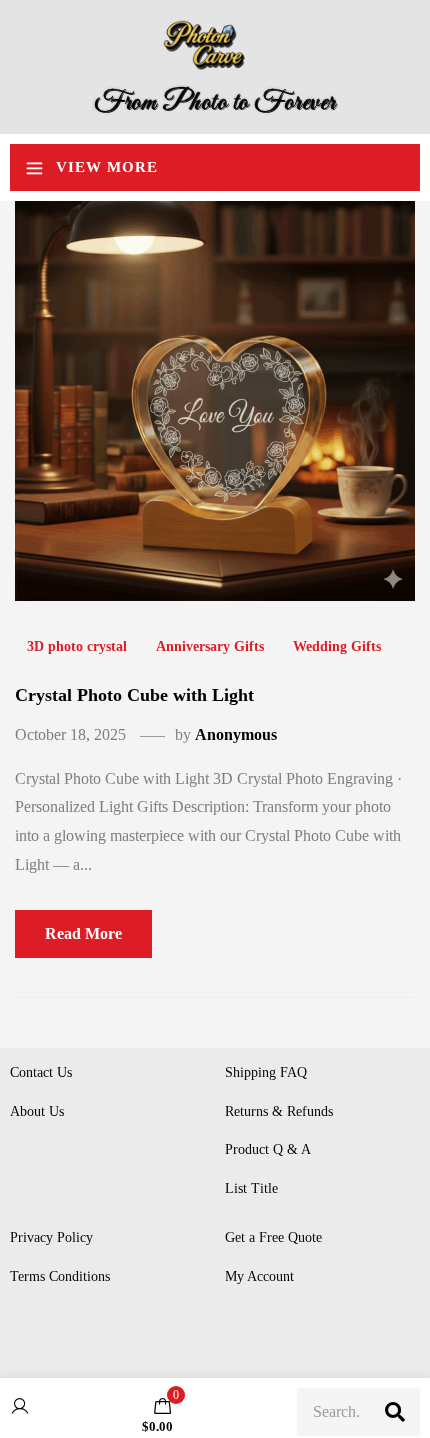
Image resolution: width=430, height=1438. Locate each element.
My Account (259, 1276)
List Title (251, 1188)
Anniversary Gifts (210, 646)
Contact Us (41, 1072)
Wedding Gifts (337, 646)
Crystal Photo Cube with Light (134, 695)
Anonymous (236, 734)
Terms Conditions (60, 1276)
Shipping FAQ (266, 1072)
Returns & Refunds (279, 1111)
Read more (83, 933)
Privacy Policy (51, 1237)
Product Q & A (268, 1149)
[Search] (395, 1412)
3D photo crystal (77, 646)
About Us (37, 1111)
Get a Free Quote (273, 1237)
